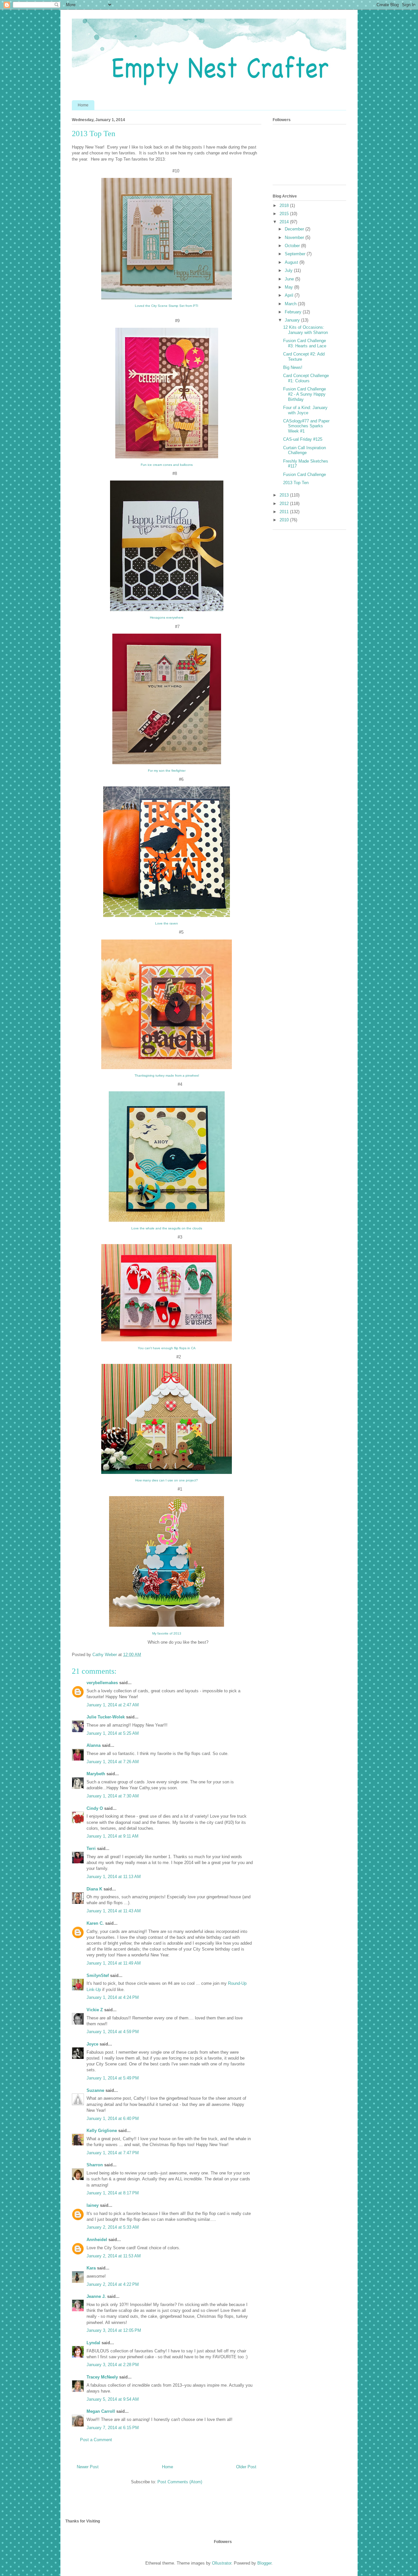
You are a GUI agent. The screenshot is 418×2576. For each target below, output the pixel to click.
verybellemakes (102, 1683)
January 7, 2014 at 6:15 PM (113, 2428)
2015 (285, 214)
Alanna (94, 1745)
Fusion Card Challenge (305, 474)
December (295, 229)
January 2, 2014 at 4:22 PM (113, 2284)
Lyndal (93, 2343)
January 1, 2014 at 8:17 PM (113, 2193)
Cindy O (95, 1808)
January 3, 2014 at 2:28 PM (113, 2365)
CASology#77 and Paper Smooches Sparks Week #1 (306, 426)
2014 (285, 222)
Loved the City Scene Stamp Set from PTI (167, 306)
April (290, 295)
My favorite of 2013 (167, 1633)
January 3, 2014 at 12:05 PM (114, 2330)
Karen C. (95, 1923)
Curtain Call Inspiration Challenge (305, 450)
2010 (285, 520)
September (296, 254)
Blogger (264, 2563)
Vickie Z (95, 2010)
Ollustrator (222, 2563)
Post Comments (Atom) (180, 2482)
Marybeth (96, 1774)
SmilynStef (98, 1975)
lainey (93, 2205)
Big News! (293, 367)
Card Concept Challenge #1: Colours (306, 378)
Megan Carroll (101, 2411)
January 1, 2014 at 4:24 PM (113, 1997)
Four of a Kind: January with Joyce (305, 410)
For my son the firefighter (167, 771)
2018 (285, 205)
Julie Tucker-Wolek (106, 1717)
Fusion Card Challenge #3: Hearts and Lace (305, 343)
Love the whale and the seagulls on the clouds (167, 1228)
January (293, 320)
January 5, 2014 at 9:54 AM (113, 2399)
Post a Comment (96, 2440)
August (292, 262)
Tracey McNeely (102, 2377)
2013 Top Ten (296, 483)
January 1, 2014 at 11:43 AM (114, 1911)
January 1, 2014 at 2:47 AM (113, 1705)
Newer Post (88, 2467)
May (289, 287)
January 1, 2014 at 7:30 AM (113, 1796)
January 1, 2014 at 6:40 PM (113, 2118)
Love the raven (167, 923)
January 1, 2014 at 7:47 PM (113, 2153)
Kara (91, 2268)
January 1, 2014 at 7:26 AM (113, 1762)
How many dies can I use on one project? (167, 1480)
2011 (285, 512)
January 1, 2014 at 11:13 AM (114, 1877)
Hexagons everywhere (167, 617)
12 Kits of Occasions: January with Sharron (305, 330)
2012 (285, 504)
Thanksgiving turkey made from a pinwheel (167, 1075)
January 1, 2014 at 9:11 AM (113, 1836)
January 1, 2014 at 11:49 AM (114, 1963)
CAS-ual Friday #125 (303, 439)
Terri (91, 1849)
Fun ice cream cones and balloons (167, 465)
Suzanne (95, 2090)
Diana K (94, 1889)
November (295, 237)
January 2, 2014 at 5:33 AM (113, 2227)
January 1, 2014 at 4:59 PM (113, 2032)
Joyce (92, 2044)
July (289, 270)
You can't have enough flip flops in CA (167, 1348)
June (290, 279)
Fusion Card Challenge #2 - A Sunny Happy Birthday (305, 394)
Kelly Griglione (102, 2131)
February (294, 312)
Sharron (95, 2165)
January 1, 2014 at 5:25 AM (113, 1733)
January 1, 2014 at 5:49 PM (113, 2078)
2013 (285, 495)
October (293, 246)
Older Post (246, 2467)
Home (83, 105)
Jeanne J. (97, 2296)
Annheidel (97, 2240)
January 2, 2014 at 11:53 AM (114, 2256)
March (291, 304)
